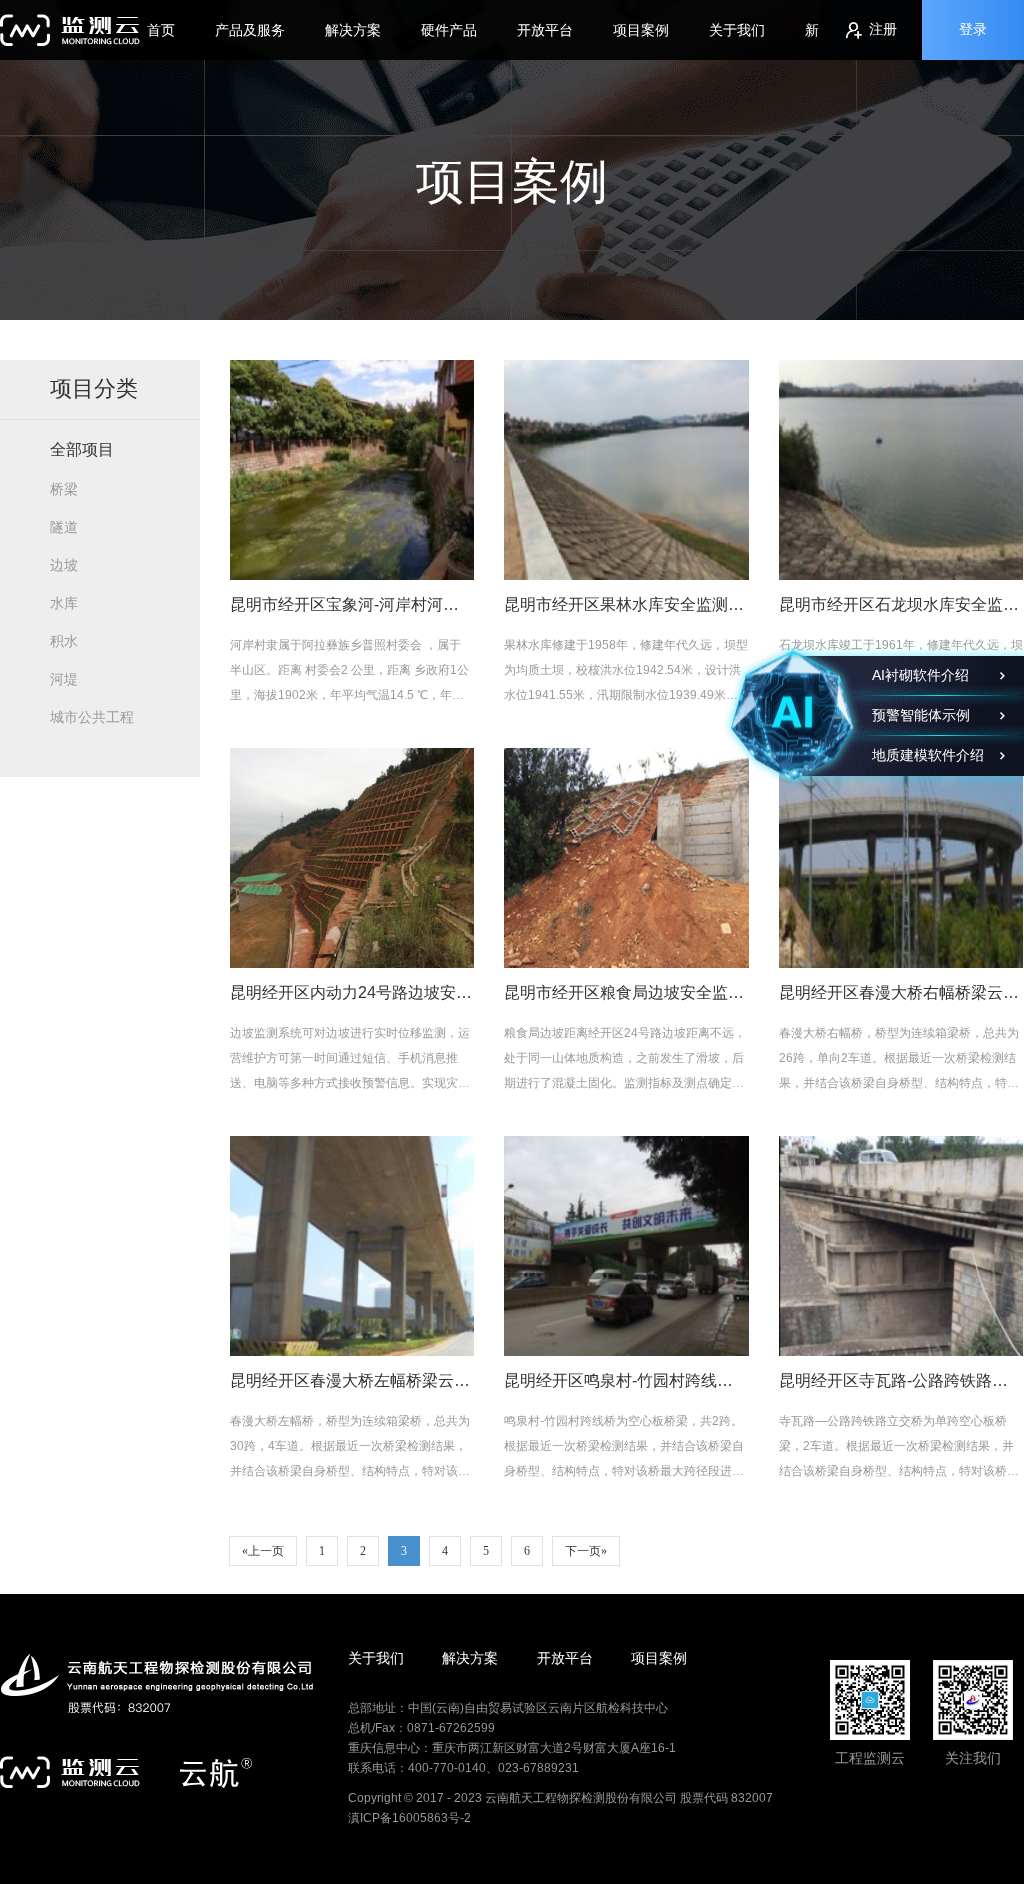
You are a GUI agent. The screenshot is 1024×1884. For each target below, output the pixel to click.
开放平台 (545, 30)
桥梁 (64, 489)
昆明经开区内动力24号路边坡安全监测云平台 (391, 992)
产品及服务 (250, 30)
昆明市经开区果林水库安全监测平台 (632, 604)
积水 (64, 641)
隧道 (64, 527)
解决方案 (353, 30)
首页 (161, 30)
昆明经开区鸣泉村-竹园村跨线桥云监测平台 (658, 1380)
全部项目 (82, 449)
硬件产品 (449, 30)
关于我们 (737, 30)
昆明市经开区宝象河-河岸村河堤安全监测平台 (392, 604)
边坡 (64, 565)
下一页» (586, 1551)
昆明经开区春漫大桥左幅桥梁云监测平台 (374, 1380)
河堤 (64, 679)
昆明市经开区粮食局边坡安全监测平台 (640, 992)
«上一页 (263, 1551)
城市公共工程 (92, 717)
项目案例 (641, 30)
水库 (64, 603)
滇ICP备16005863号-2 (409, 1818)
